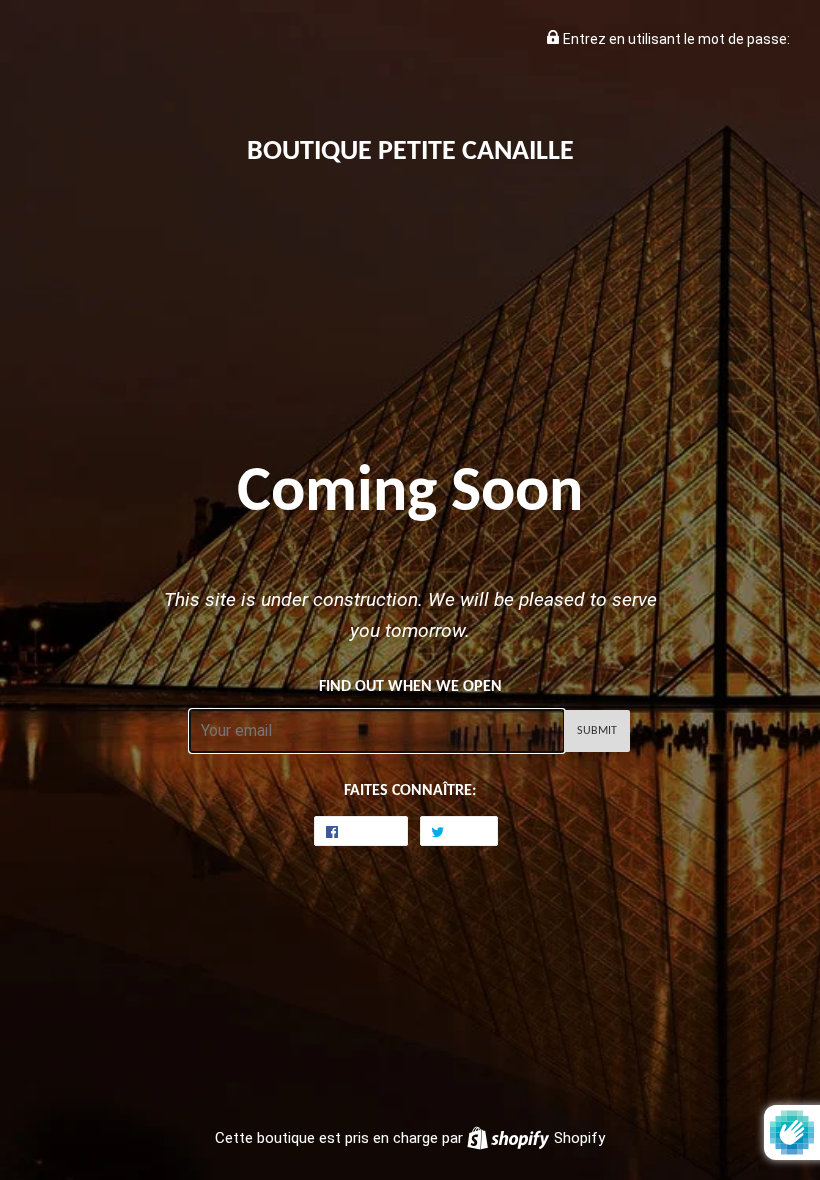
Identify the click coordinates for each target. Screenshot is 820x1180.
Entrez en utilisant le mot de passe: (675, 39)
